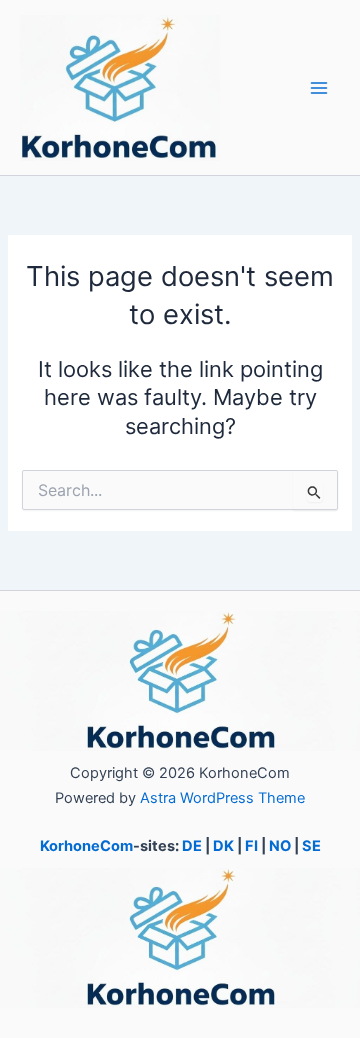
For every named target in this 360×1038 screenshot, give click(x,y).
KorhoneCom (86, 846)
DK (223, 846)
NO (280, 846)
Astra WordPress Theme (222, 798)
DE (192, 846)
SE (311, 846)
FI (251, 846)
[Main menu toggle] (319, 88)
